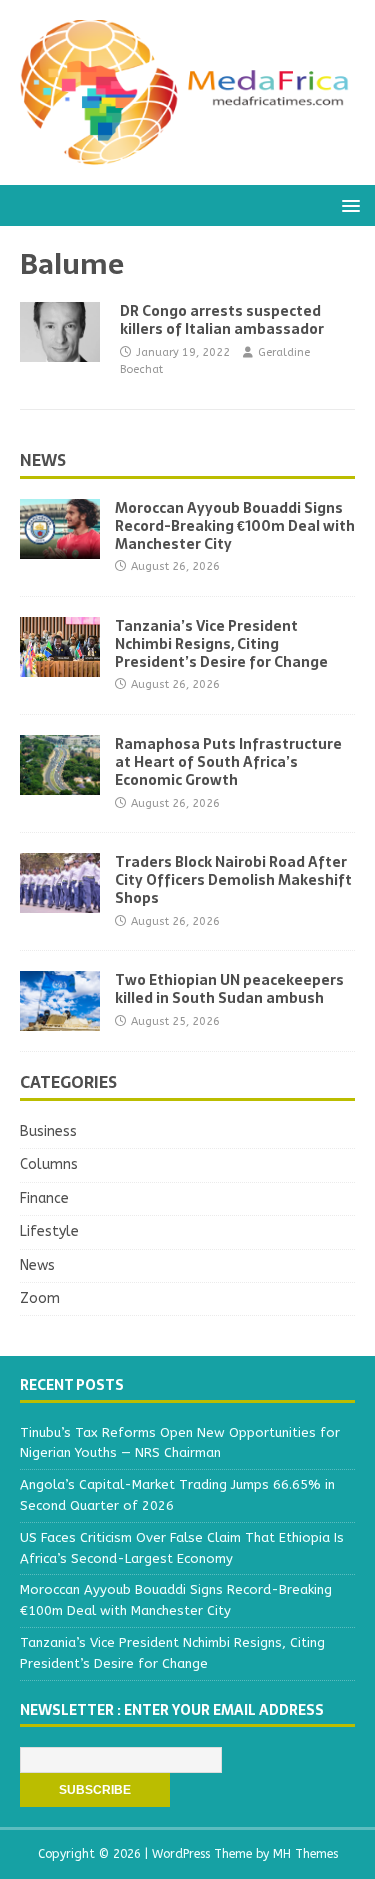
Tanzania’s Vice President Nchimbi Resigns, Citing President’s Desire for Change (221, 644)
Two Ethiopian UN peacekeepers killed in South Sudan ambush (229, 989)
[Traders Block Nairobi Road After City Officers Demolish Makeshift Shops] (60, 901)
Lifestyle (49, 1231)
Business (48, 1131)
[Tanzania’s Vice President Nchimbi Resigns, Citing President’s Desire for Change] (60, 664)
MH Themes (305, 1854)
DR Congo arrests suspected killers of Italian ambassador (222, 320)
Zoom (40, 1298)
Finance (44, 1198)
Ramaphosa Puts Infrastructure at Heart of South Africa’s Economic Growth (228, 762)
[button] (347, 204)
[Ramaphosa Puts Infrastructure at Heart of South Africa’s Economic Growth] (60, 783)
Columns (49, 1164)
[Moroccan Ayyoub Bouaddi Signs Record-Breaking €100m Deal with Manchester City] (60, 546)
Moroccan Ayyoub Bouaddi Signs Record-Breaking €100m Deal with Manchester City (235, 526)
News (43, 460)
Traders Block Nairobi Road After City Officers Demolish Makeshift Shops (233, 880)
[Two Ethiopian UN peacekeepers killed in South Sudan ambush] (60, 1019)
